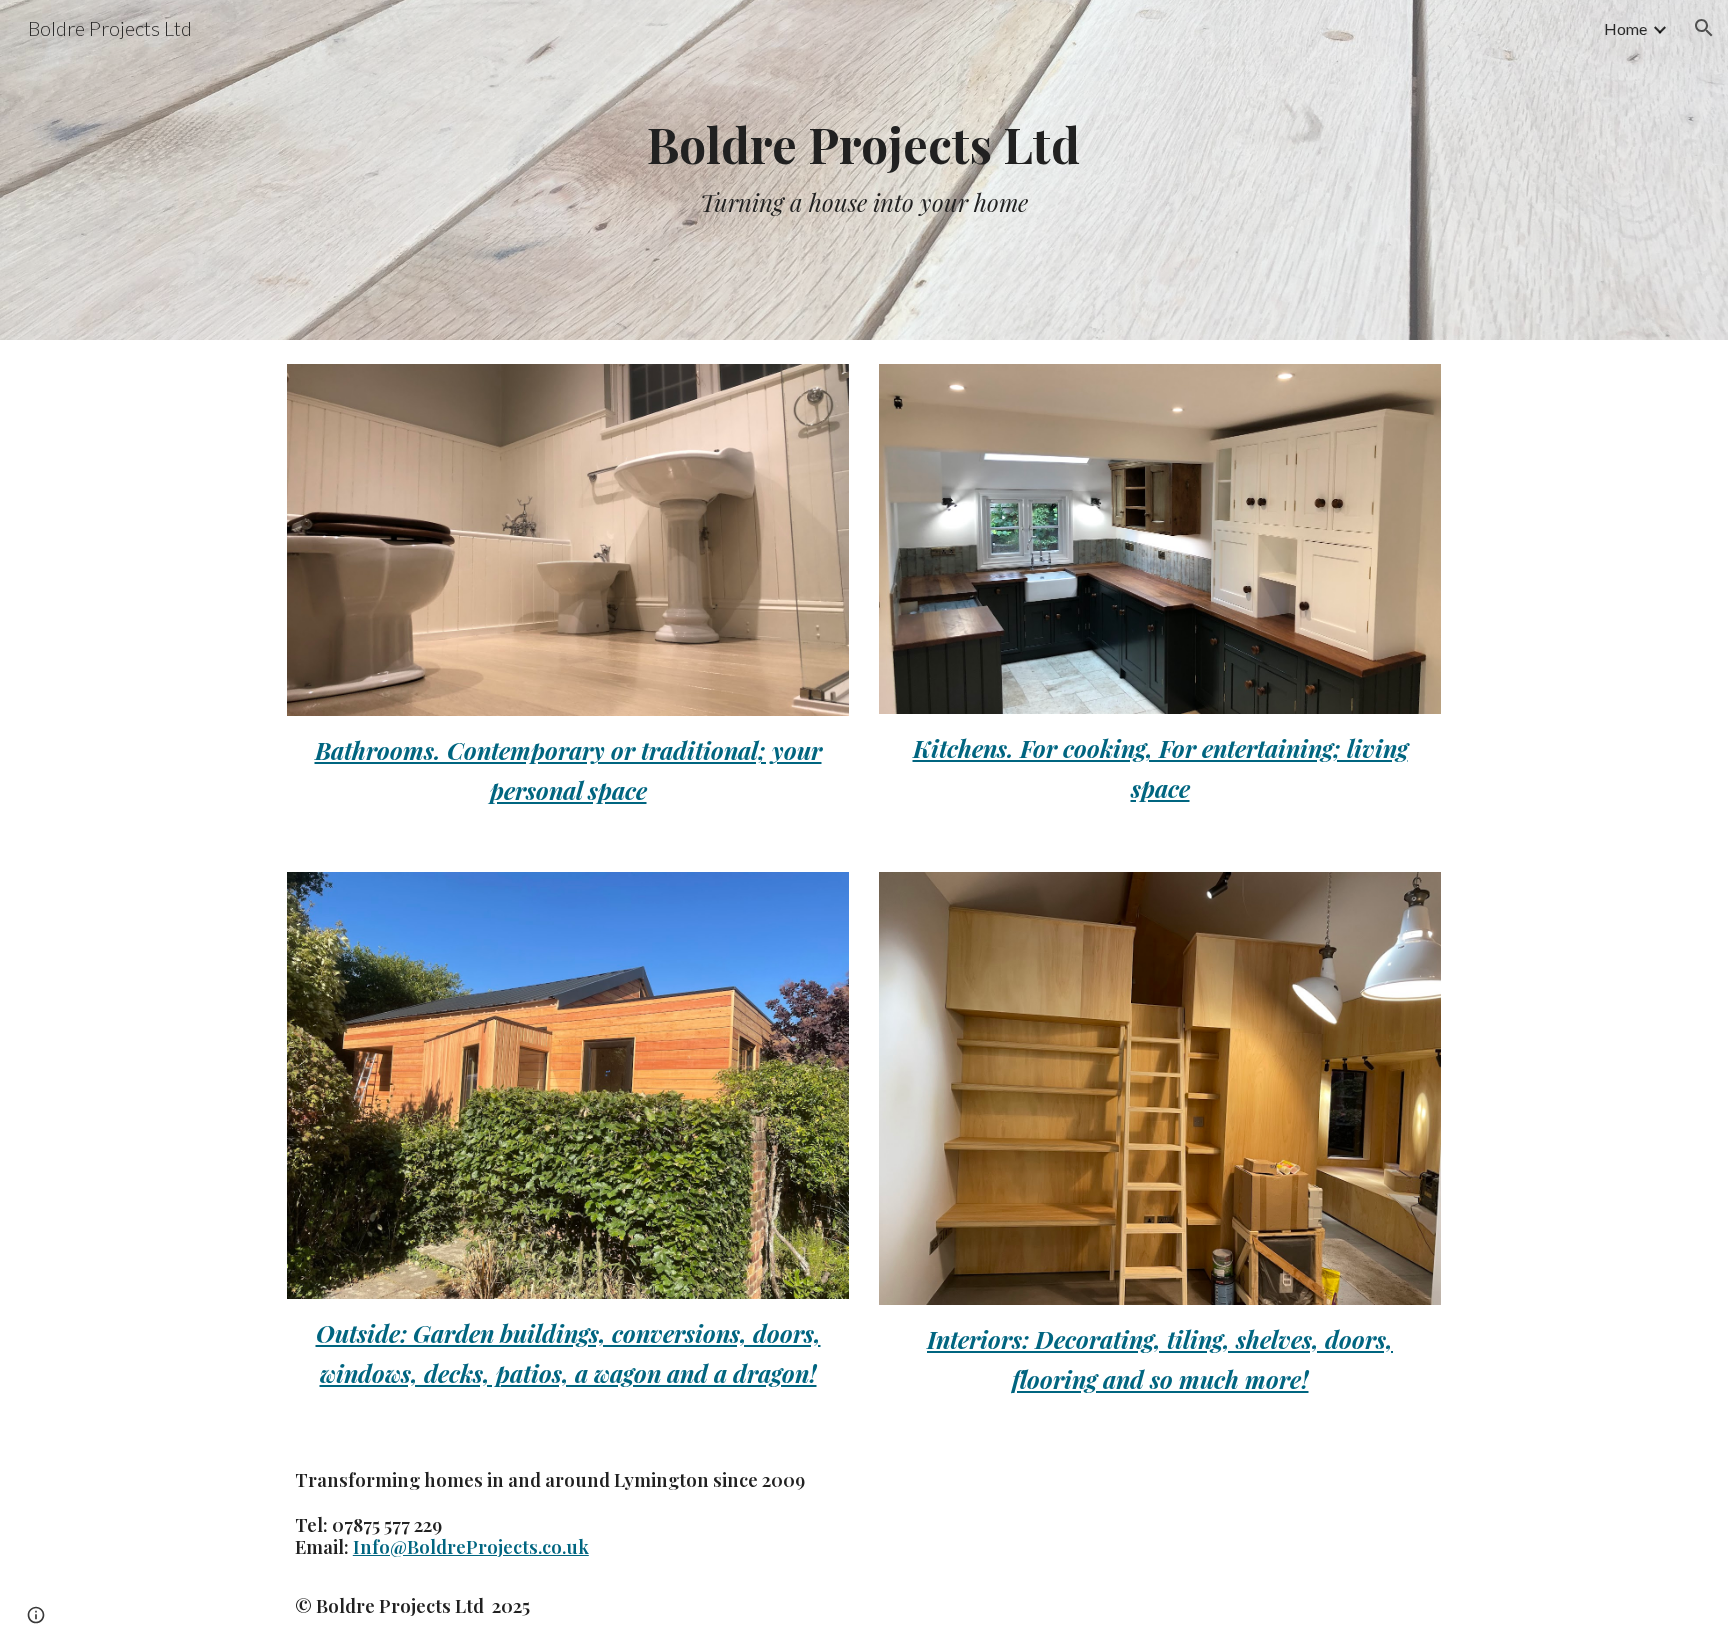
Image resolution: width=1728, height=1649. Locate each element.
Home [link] (1625, 28)
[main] (864, 170)
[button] (1704, 28)
